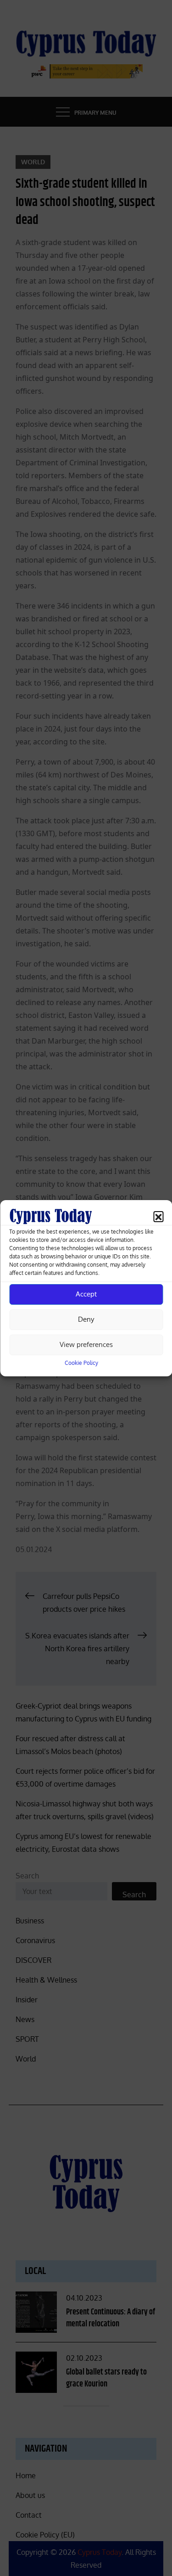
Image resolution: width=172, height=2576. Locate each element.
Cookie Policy (81, 1363)
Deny (86, 1319)
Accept (86, 1294)
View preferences (86, 1344)
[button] (158, 1216)
